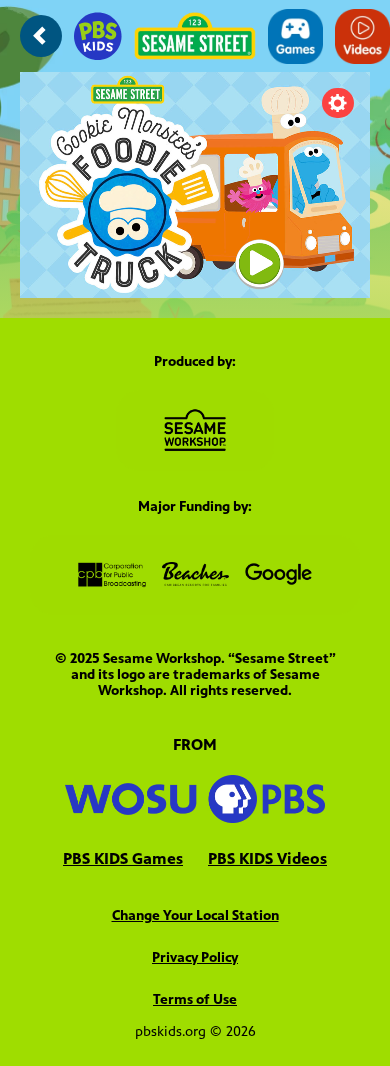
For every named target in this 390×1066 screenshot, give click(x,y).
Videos (267, 858)
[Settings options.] (338, 103)
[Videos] (362, 36)
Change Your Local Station (195, 915)
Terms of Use (195, 999)
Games (123, 858)
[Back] (41, 36)
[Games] (295, 36)
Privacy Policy (195, 957)
